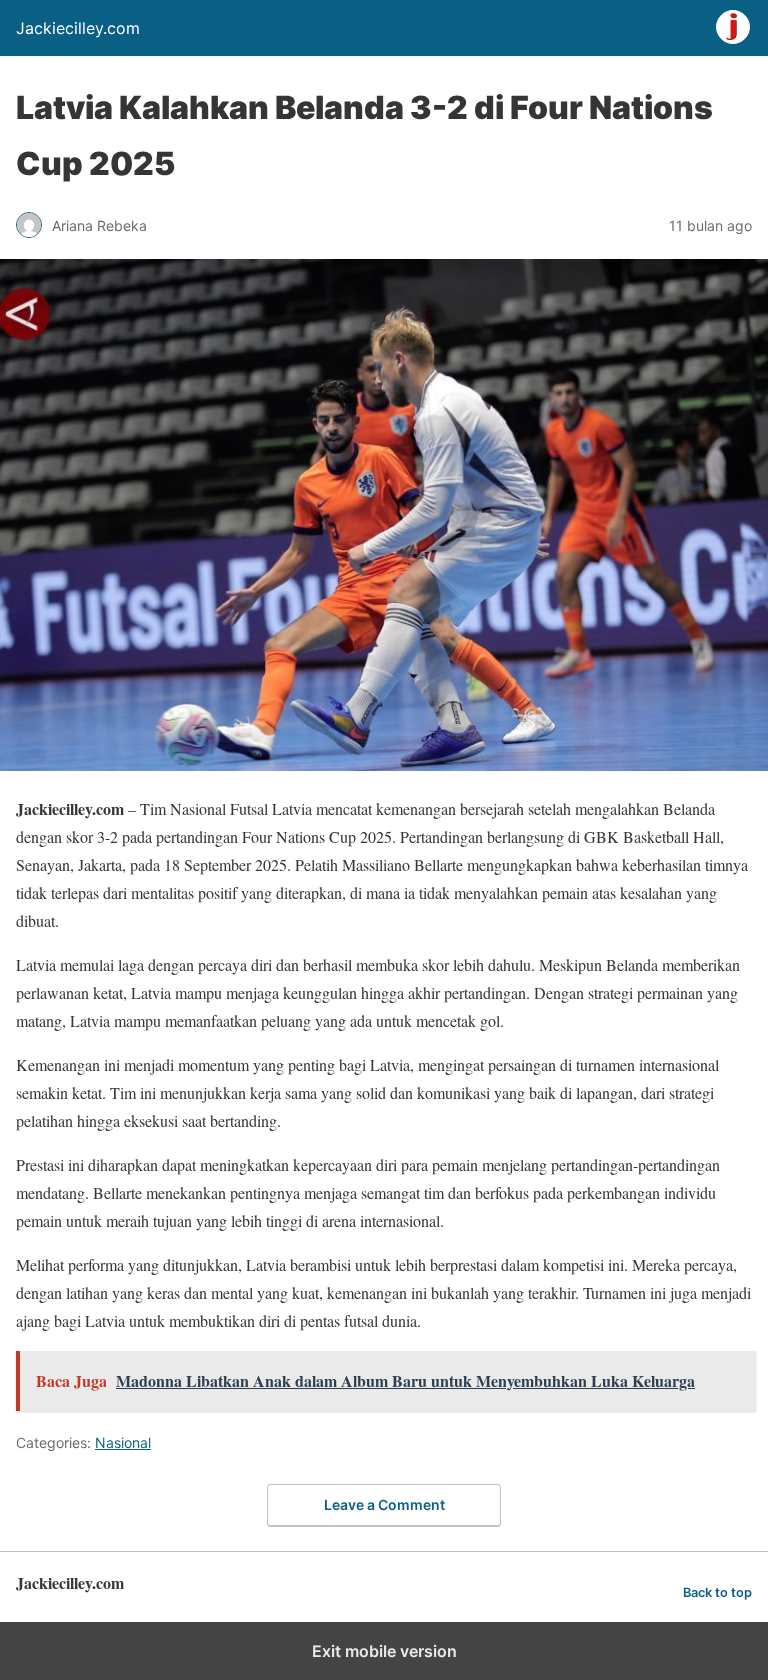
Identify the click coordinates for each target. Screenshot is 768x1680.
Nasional (123, 1442)
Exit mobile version (384, 1651)
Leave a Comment (384, 1504)
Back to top (717, 1592)
